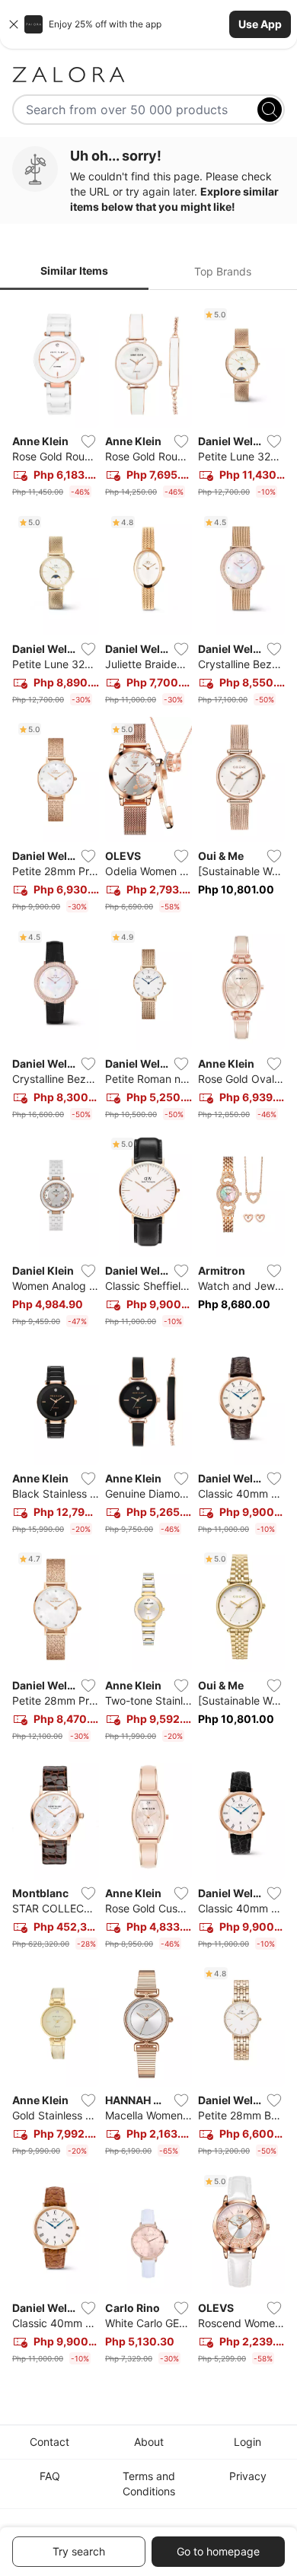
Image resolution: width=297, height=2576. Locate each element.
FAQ (50, 2476)
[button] (148, 24)
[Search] (270, 110)
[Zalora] (148, 75)
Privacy (248, 2476)
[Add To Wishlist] (88, 441)
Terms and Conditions (149, 2484)
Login (247, 2442)
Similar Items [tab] (74, 271)
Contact (49, 2442)
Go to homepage (218, 2551)
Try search (79, 2551)
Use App (260, 24)
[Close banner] (14, 24)
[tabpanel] (148, 1336)
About (149, 2442)
